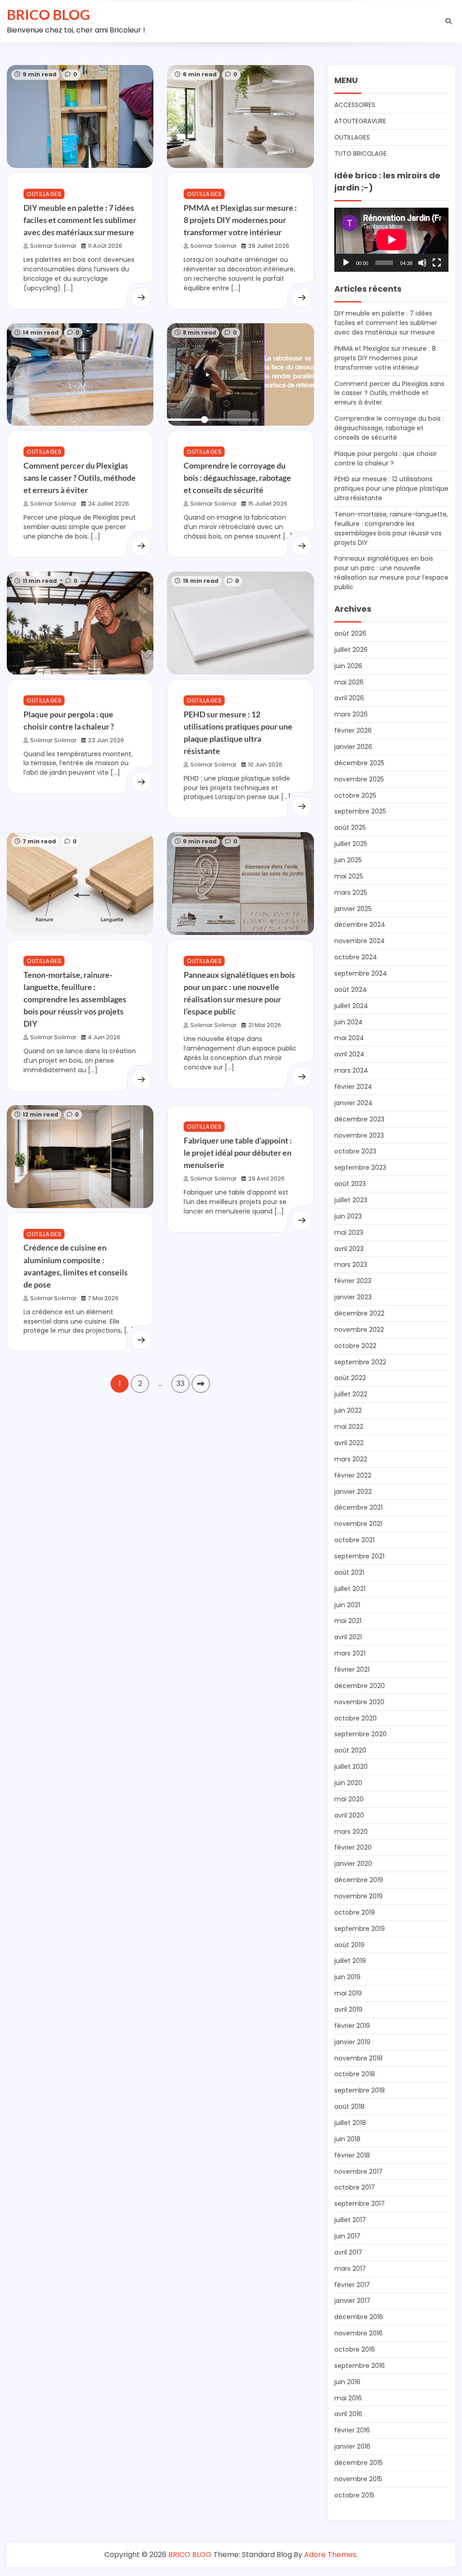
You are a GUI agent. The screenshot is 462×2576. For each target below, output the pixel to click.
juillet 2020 (351, 1767)
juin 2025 (348, 860)
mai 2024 (349, 1038)
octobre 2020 (356, 1718)
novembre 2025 (359, 779)
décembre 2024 (360, 925)
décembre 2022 (359, 1313)
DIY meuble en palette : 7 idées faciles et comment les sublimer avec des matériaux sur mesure (80, 220)
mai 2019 (348, 1993)
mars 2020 (351, 1832)
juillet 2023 (351, 1200)
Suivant (201, 1384)
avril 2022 (349, 1443)
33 (180, 1383)
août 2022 (350, 1378)
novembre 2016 (358, 2333)
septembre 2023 (360, 1167)
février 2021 (352, 1669)
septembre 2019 (360, 1929)
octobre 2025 (355, 795)
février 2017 (352, 2285)
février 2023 (353, 1281)
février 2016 (352, 2430)
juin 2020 (348, 1783)
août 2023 (350, 1184)
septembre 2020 (360, 1734)
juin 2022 (348, 1410)
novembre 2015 (358, 2479)
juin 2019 (347, 1977)
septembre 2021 (359, 1556)
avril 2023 (349, 1249)
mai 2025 (349, 876)
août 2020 (350, 1750)
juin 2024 (349, 1022)
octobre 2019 (355, 1912)
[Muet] (422, 263)
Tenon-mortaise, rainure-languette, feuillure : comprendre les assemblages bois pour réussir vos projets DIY (75, 999)
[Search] (448, 21)
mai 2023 (349, 1232)
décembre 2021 (358, 1507)
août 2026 (350, 633)
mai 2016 (348, 2398)
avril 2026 (349, 698)
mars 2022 (351, 1459)
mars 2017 (350, 2269)
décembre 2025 (359, 763)
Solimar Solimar (53, 246)
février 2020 (353, 1847)
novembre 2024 (360, 941)
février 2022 (353, 1475)
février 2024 (353, 1087)
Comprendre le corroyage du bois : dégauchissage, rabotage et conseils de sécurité (237, 478)
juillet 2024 (351, 1006)
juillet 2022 (351, 1394)
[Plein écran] (437, 263)
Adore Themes (330, 2555)
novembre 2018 (358, 2058)
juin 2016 (347, 2382)
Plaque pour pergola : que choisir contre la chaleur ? (386, 458)
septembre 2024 (361, 973)
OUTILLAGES (44, 194)
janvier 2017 (352, 2301)
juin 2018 (347, 2139)
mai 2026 (349, 682)
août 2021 (349, 1572)
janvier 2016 (352, 2446)
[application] (391, 240)
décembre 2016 (359, 2317)
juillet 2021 (350, 1589)
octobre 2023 (355, 1151)
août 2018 (349, 2106)
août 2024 (351, 990)
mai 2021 (348, 1621)
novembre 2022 (359, 1330)
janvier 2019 (352, 2042)
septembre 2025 (360, 811)
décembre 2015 (358, 2463)
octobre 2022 (355, 1346)
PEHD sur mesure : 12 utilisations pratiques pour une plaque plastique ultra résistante (391, 488)
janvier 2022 (353, 1492)
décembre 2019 (359, 1880)
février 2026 (353, 730)
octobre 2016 (355, 2349)
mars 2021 (350, 1653)
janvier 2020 (353, 1864)
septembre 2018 (360, 2090)
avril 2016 (348, 2414)
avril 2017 (348, 2252)
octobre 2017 (355, 2187)
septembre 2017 (360, 2204)
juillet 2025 (351, 844)
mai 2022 (349, 1427)
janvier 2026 (353, 747)
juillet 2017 (350, 2220)
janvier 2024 (353, 1103)
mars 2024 (351, 1070)
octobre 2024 (356, 957)
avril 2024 (349, 1054)
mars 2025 (351, 893)
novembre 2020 (359, 1702)
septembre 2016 (360, 2366)
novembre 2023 (359, 1135)
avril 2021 (348, 1637)
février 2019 (352, 2026)
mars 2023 (351, 1265)
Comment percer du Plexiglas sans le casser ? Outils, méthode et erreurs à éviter (80, 478)
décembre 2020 (360, 1686)
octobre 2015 (354, 2495)
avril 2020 (349, 1815)
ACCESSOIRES (355, 105)
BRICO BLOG (48, 14)
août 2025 (350, 828)
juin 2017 (347, 2236)
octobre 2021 (354, 1540)
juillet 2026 (351, 650)
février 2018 (352, 2155)
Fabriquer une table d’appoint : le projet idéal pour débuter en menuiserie (238, 1153)
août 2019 (349, 1945)
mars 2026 (351, 714)
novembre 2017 (358, 2171)
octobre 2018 (355, 2074)
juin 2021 (347, 1605)
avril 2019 (348, 2009)
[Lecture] (346, 263)
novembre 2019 (358, 1896)
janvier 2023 (353, 1297)
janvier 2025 (353, 909)
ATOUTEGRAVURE (360, 121)
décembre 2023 (359, 1119)
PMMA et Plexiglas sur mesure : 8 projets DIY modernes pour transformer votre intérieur (240, 220)
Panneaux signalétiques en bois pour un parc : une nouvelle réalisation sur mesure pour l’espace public (391, 573)
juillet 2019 (350, 1961)
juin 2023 (348, 1216)
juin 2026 (348, 666)
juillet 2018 (350, 2123)
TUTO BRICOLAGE (360, 153)
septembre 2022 (360, 1362)
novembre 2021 (358, 1524)
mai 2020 (349, 1799)
